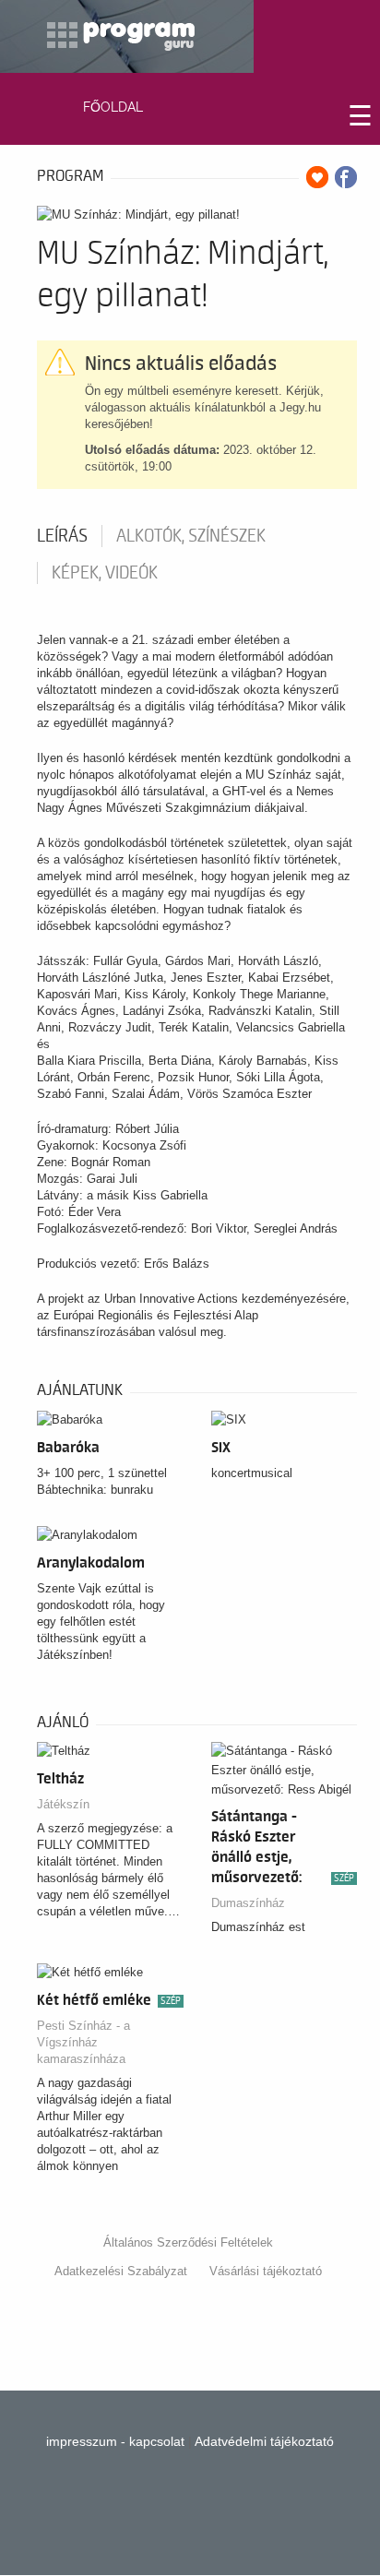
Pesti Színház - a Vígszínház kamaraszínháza (83, 2042)
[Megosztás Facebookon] (346, 177)
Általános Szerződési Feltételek (188, 2242)
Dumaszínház (248, 1903)
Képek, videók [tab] (105, 573)
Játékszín (63, 1804)
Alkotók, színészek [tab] (191, 536)
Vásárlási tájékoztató (266, 2271)
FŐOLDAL (113, 107)
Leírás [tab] (62, 536)
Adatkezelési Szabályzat (121, 2271)
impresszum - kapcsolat (115, 2441)
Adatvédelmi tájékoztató (264, 2441)
